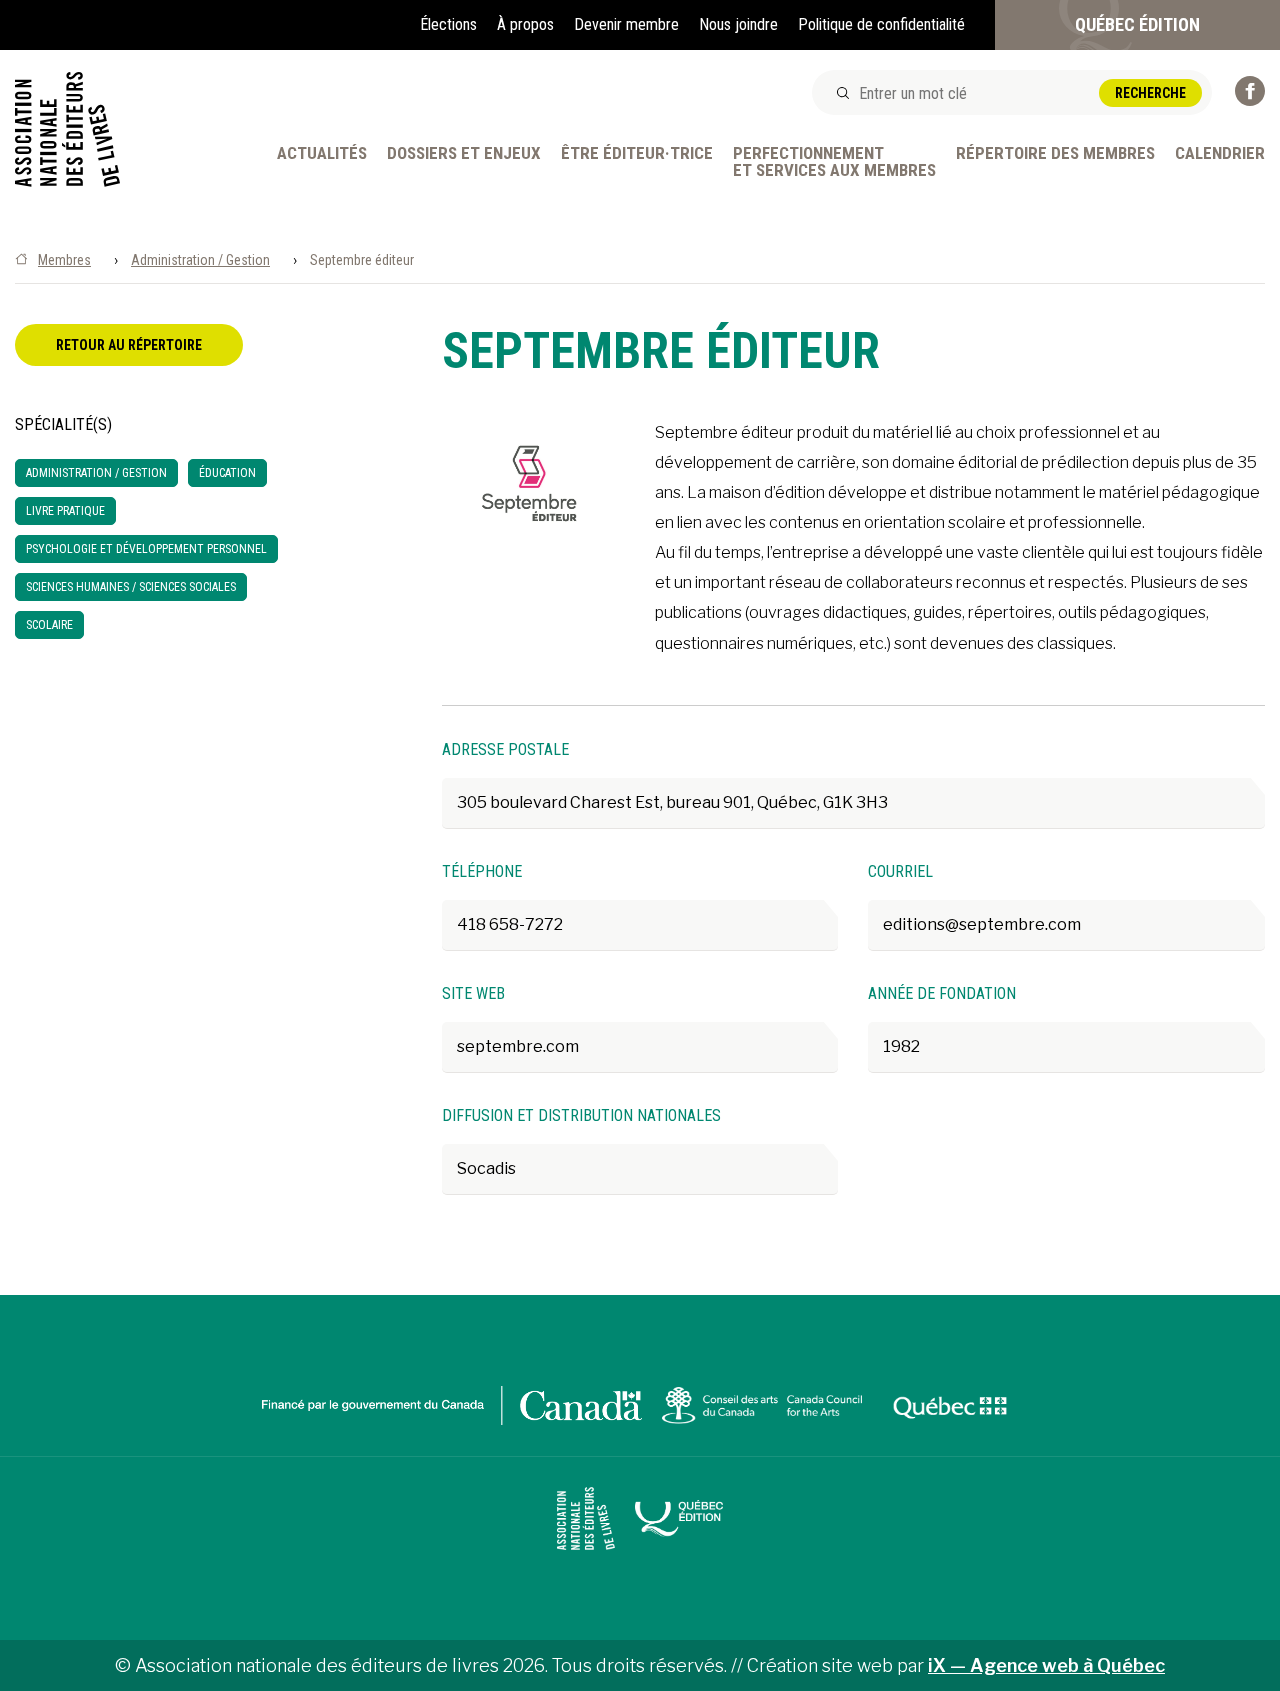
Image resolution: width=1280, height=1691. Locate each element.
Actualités (322, 154)
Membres (64, 260)
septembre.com (518, 1046)
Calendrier (1220, 154)
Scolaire (49, 625)
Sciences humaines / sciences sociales (131, 587)
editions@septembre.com (982, 924)
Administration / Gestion (200, 260)
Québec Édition (1137, 24)
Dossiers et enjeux (464, 154)
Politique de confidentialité (881, 24)
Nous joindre (738, 24)
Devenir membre (626, 24)
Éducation (227, 473)
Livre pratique (65, 511)
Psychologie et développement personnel (146, 549)
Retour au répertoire (129, 345)
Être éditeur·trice (637, 154)
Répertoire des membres (1055, 154)
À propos (525, 24)
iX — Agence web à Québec (1046, 1665)
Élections (448, 24)
